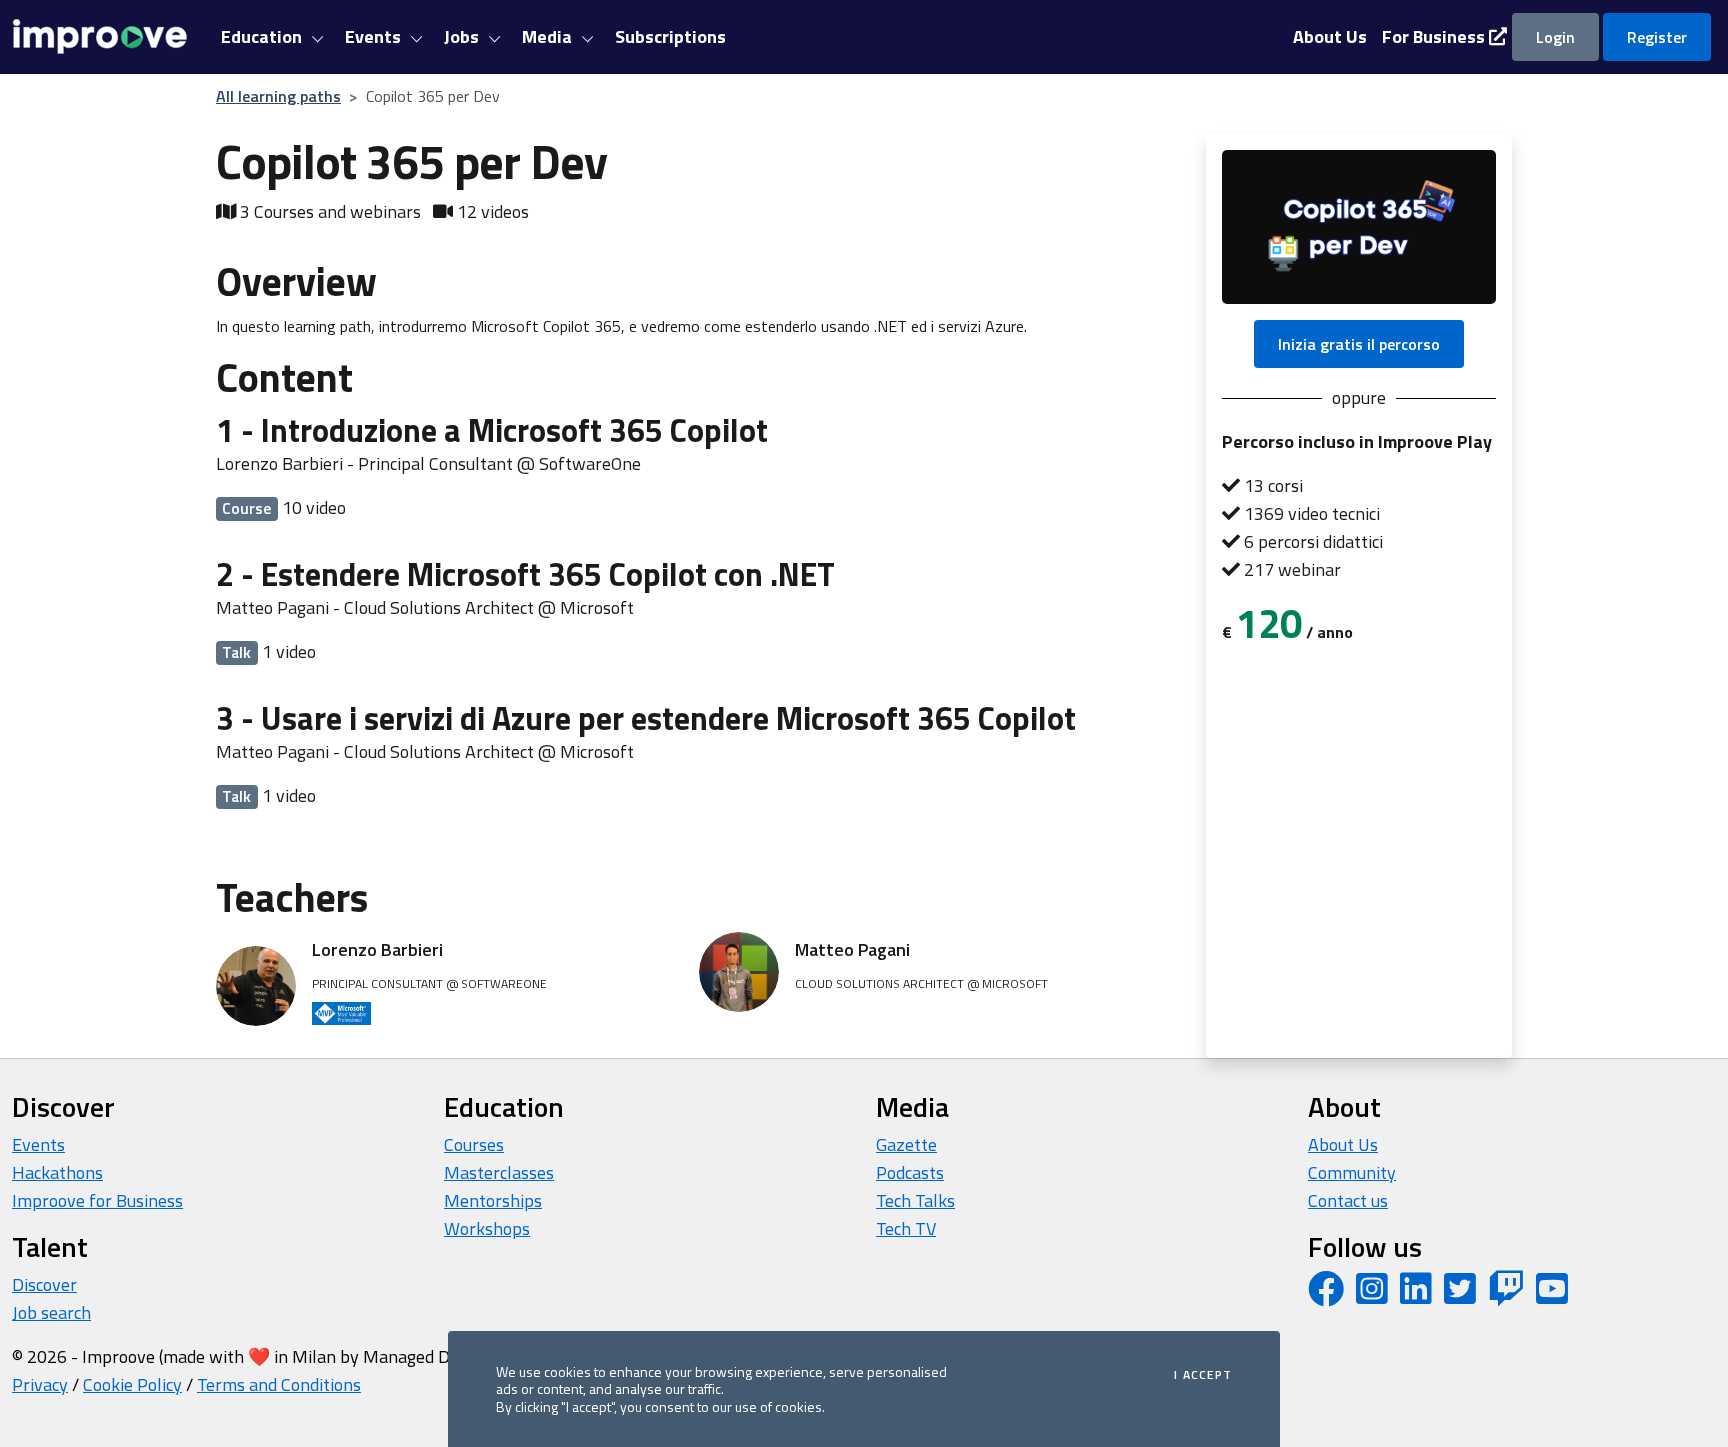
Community (1352, 1172)
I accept (1203, 1375)
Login (1555, 37)
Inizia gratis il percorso (1359, 344)
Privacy (40, 1384)
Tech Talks (915, 1200)
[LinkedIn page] (1416, 1295)
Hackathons (57, 1172)
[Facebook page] (1326, 1295)
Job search (51, 1312)
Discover (44, 1284)
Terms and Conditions (279, 1384)
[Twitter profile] (1460, 1295)
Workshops (487, 1228)
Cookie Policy (132, 1384)
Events (38, 1144)
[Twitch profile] (1506, 1295)
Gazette (906, 1144)
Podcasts (910, 1172)
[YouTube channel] (1552, 1295)
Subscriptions (670, 36)
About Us (1343, 1144)
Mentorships (493, 1200)
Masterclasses (499, 1172)
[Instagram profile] (1372, 1295)
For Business (1435, 36)
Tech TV (906, 1228)
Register (1657, 37)
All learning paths (278, 96)
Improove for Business (97, 1200)
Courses (474, 1144)
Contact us (1348, 1200)
